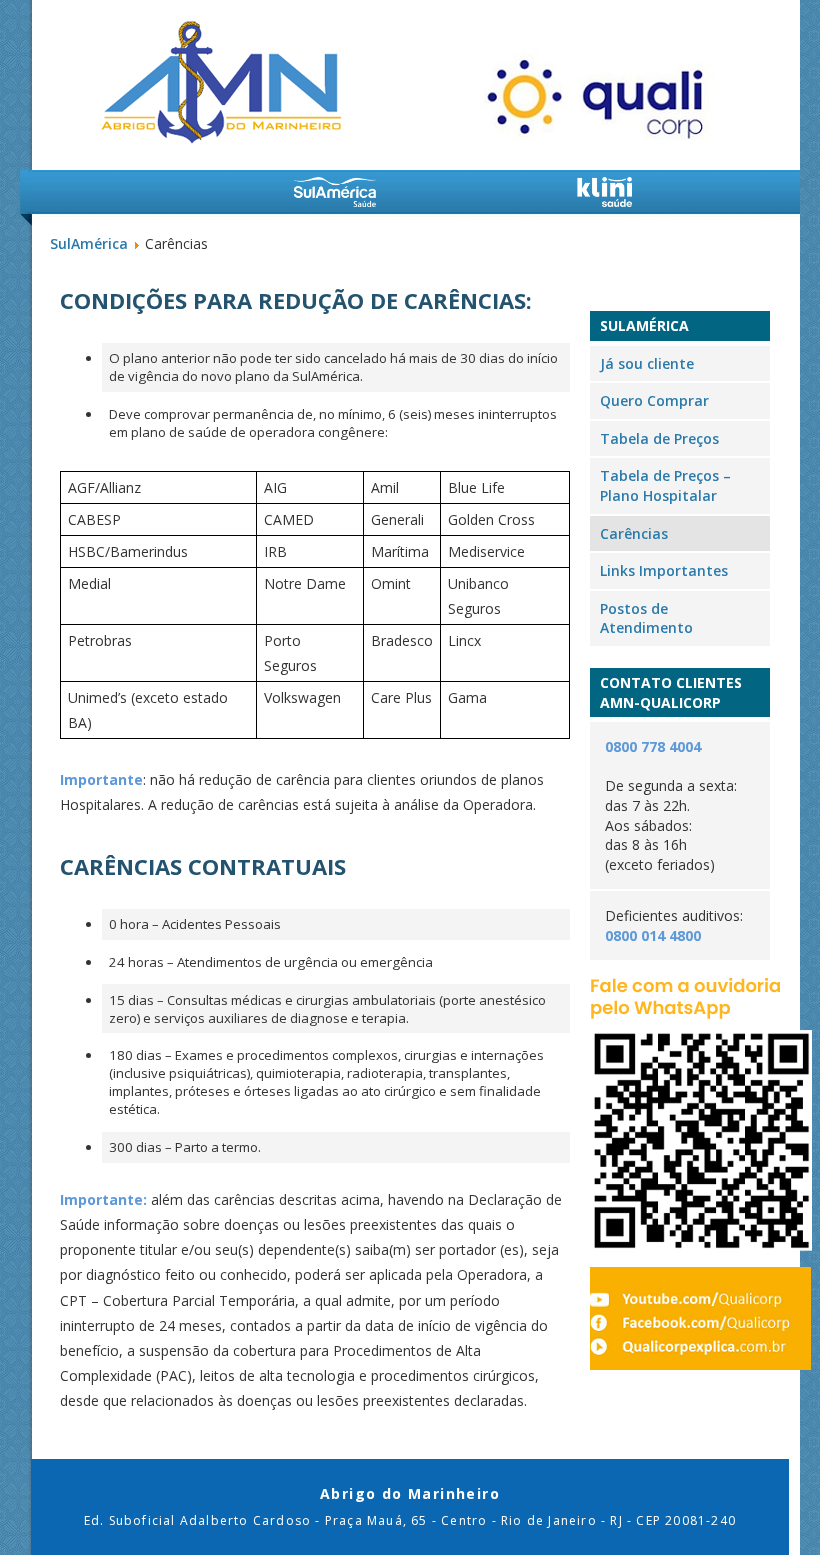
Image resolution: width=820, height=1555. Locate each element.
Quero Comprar (654, 400)
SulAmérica (89, 243)
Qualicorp (597, 92)
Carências (634, 533)
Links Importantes (664, 570)
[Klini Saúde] (605, 192)
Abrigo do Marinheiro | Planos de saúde (221, 82)
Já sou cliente (647, 363)
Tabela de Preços (659, 438)
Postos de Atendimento (646, 618)
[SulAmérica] (335, 192)
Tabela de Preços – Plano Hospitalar (665, 485)
